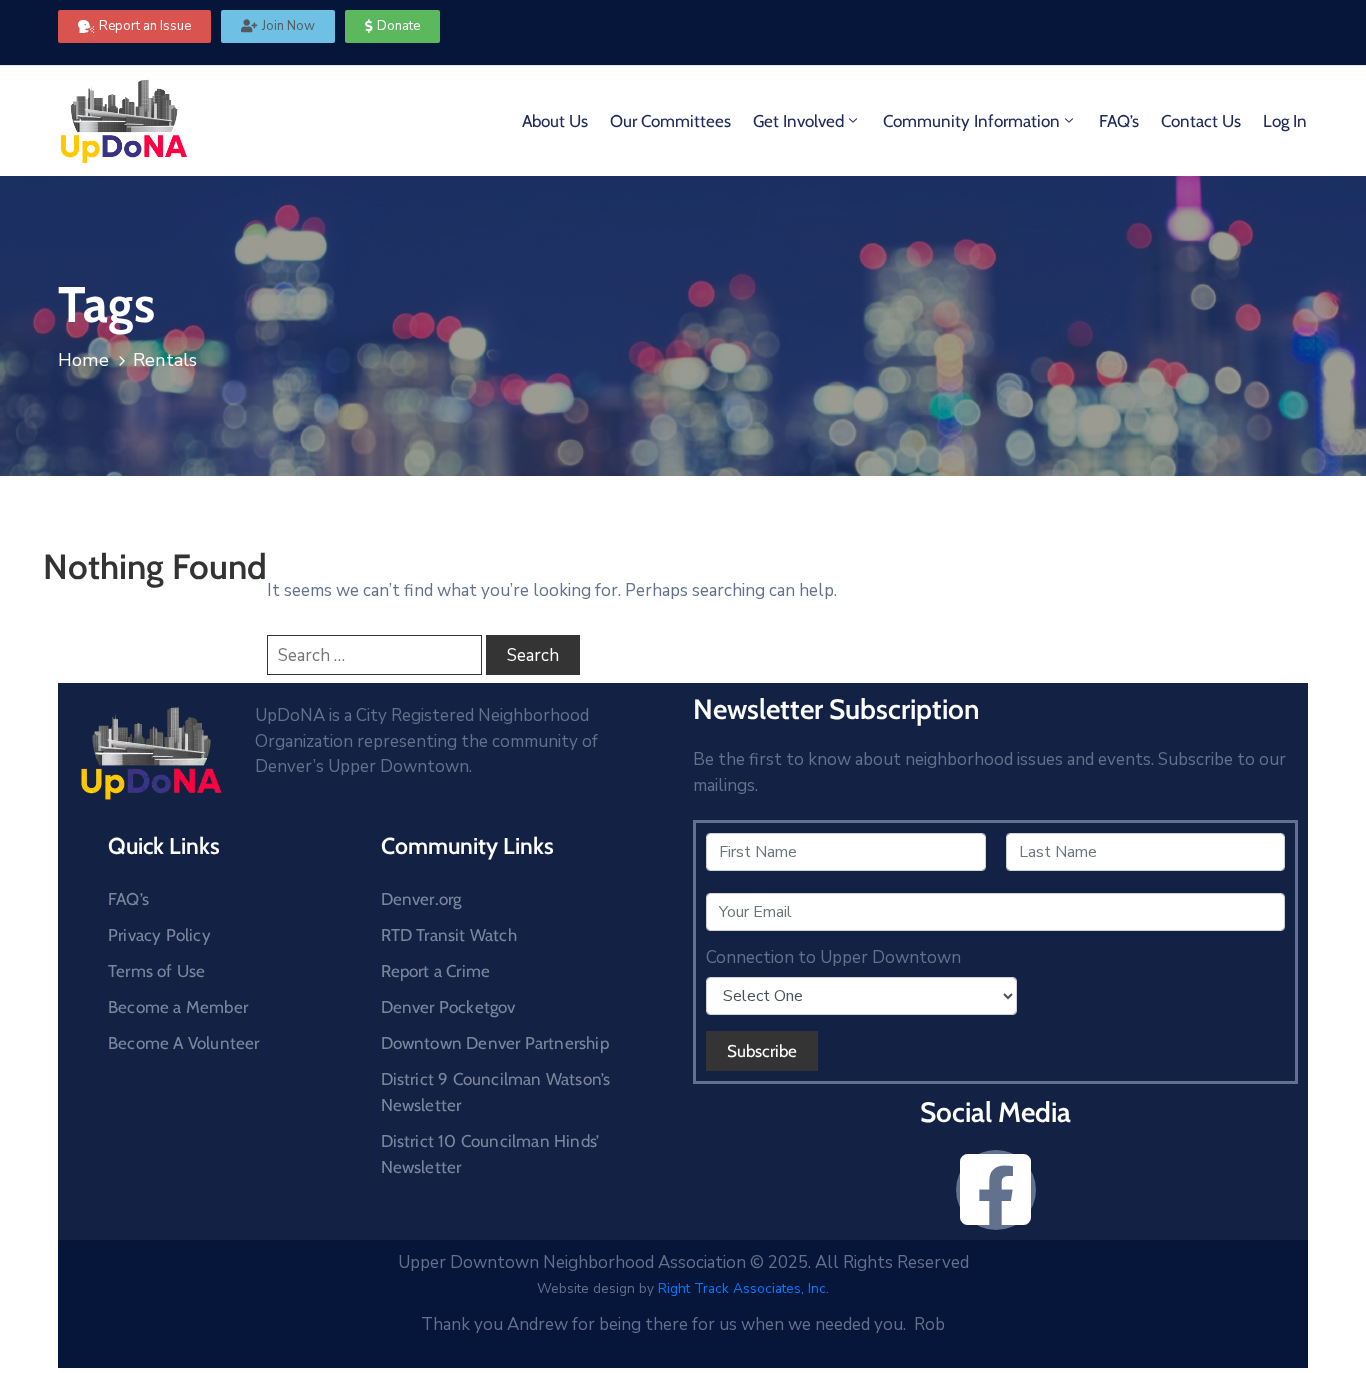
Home (83, 360)
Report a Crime (436, 971)
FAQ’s (1119, 121)
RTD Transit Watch (449, 935)
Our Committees (670, 121)
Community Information (971, 121)
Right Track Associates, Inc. (743, 1288)
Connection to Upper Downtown (833, 958)
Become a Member (178, 1007)
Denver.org (421, 899)
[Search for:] (374, 655)
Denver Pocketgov (448, 1007)
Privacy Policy (159, 935)
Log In (1285, 121)
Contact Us (1201, 121)
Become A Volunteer (184, 1043)
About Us (555, 121)
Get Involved (798, 121)
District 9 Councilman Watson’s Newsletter (496, 1092)
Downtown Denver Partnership (495, 1043)
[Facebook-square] (996, 1190)
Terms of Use (156, 971)
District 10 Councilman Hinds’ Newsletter (490, 1154)
